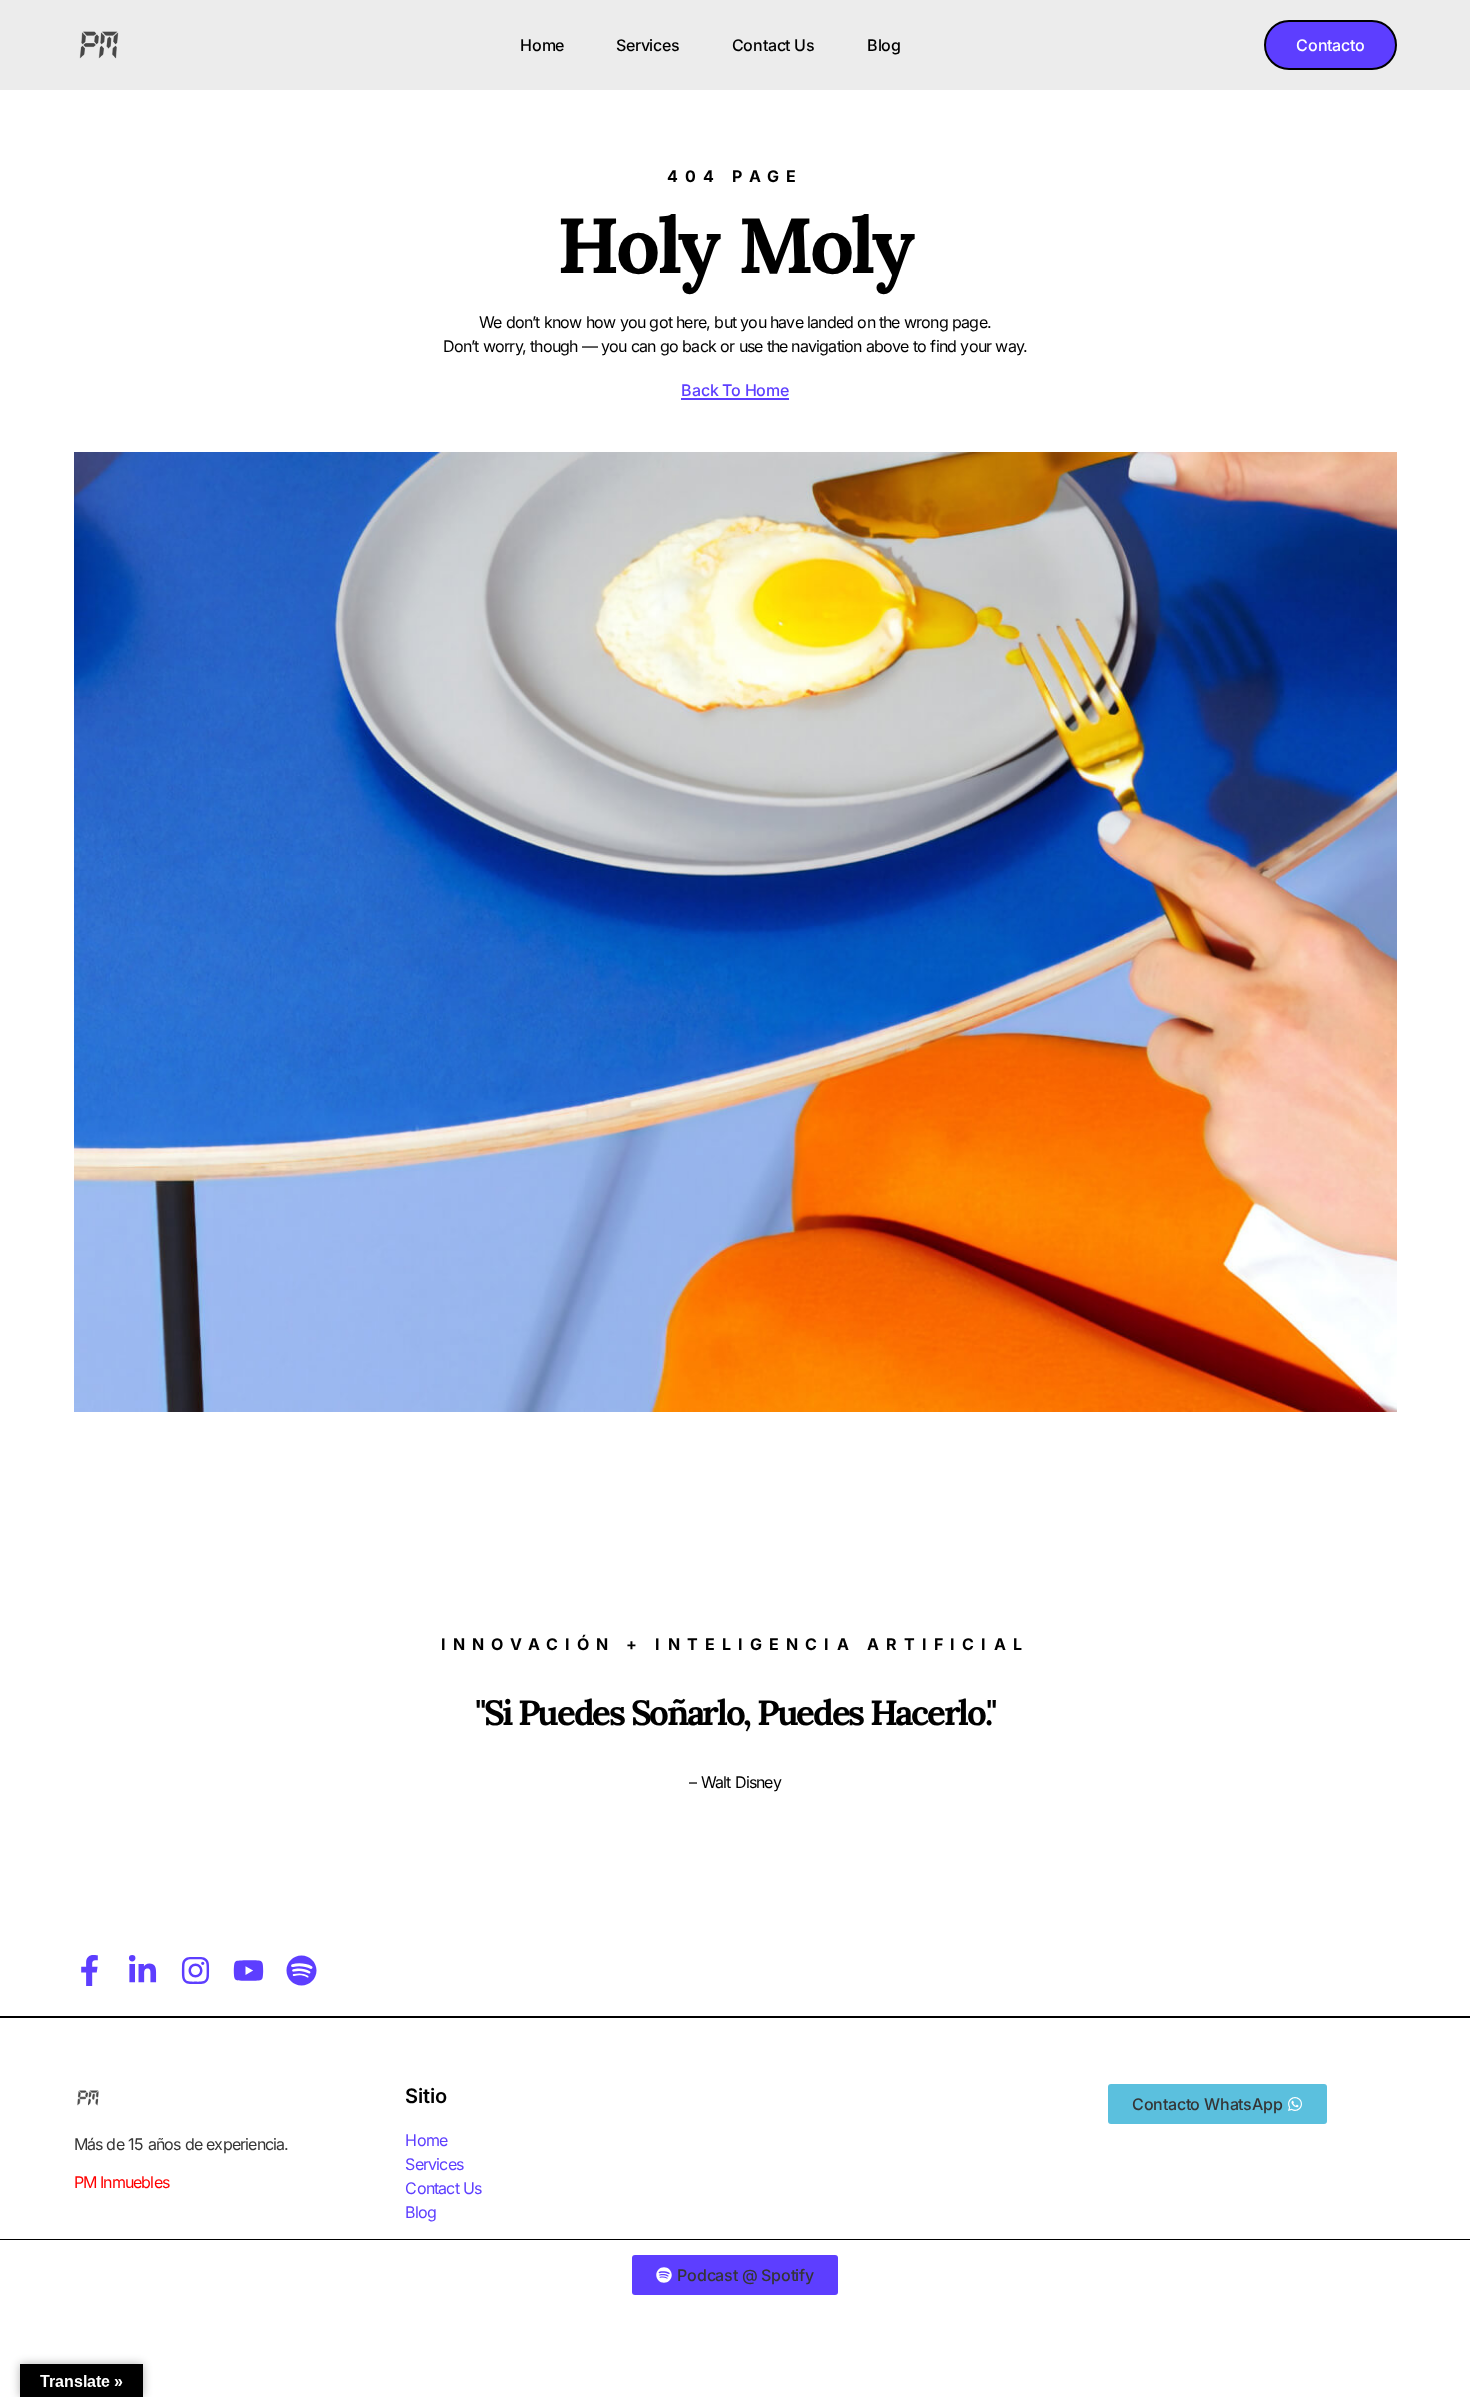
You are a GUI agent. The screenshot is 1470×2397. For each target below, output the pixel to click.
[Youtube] (248, 1970)
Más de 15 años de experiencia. (181, 2144)
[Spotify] (301, 1970)
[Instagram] (195, 1970)
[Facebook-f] (89, 1970)
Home (542, 45)
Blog (884, 45)
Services (647, 45)
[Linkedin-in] (142, 1970)
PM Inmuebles (121, 2182)
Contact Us (773, 45)
